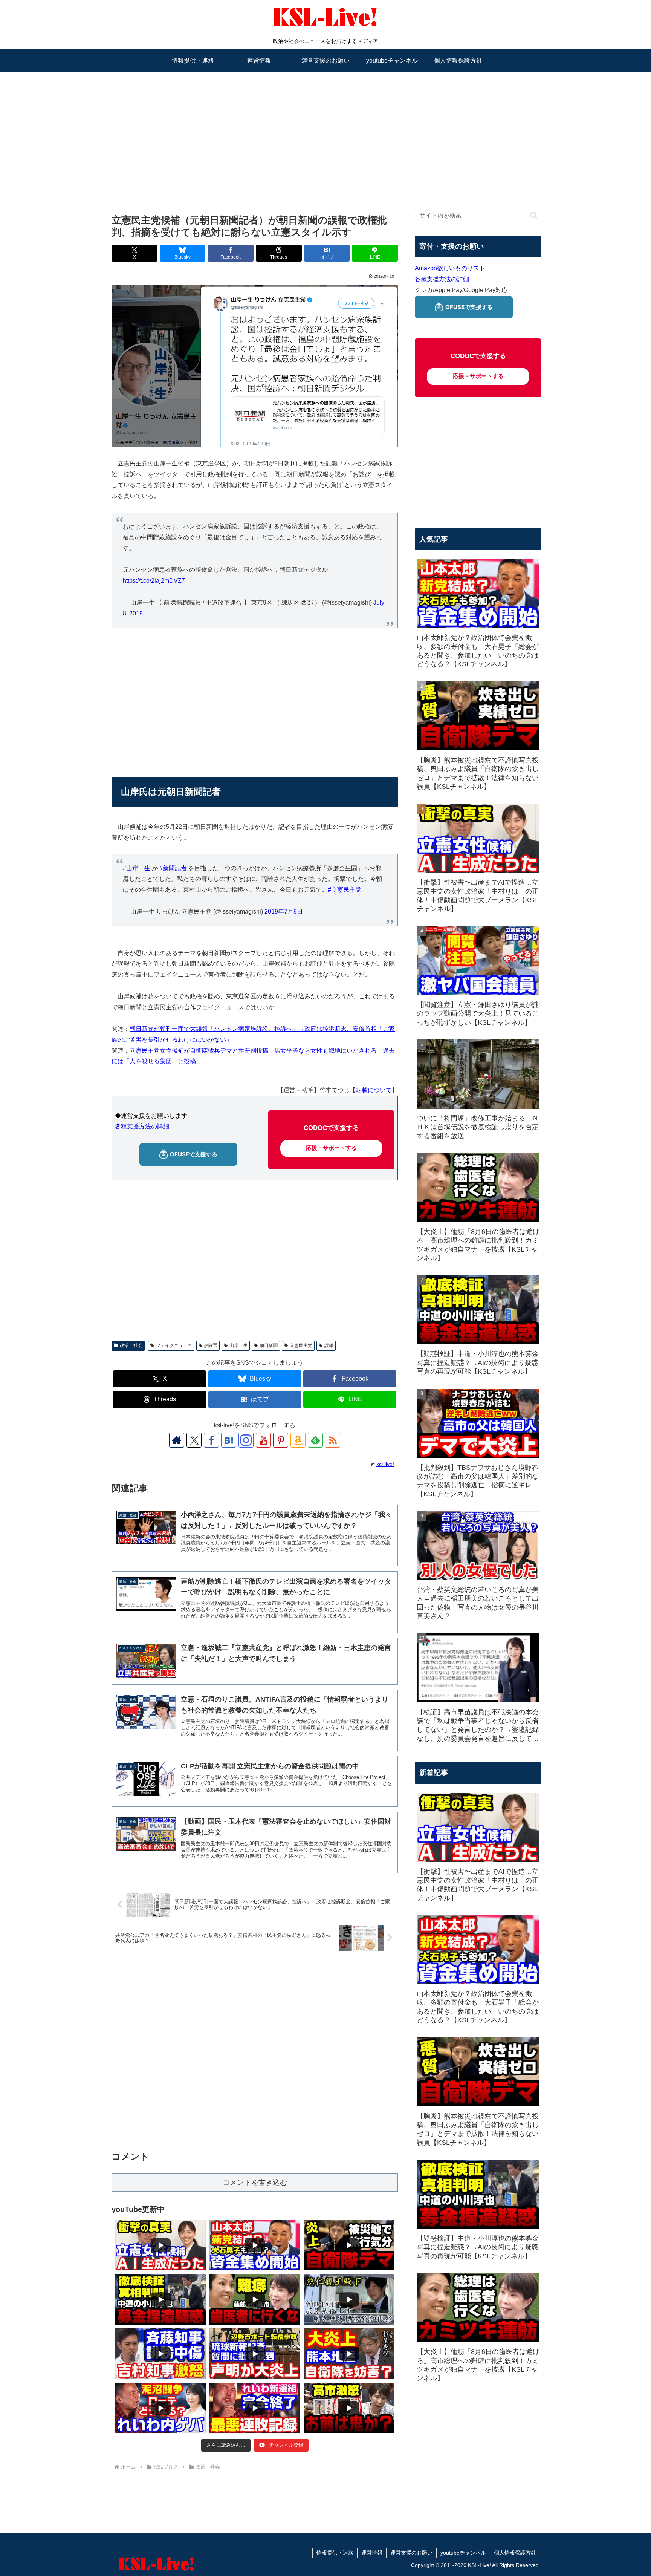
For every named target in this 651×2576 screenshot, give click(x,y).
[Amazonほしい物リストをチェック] (298, 1440)
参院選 (211, 1345)
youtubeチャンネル (463, 2553)
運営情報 (372, 2553)
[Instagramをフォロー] (246, 1440)
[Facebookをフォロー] (211, 1440)
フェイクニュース (174, 1345)
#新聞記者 (173, 868)
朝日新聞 (269, 1345)
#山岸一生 (137, 868)
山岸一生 (238, 1345)
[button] (534, 215)
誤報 (329, 1345)
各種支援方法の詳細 (142, 1126)
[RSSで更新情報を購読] (333, 1440)
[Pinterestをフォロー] (281, 1440)
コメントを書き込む (255, 2182)
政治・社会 (131, 1345)
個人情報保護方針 (515, 2553)
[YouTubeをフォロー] (263, 1440)
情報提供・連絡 (335, 2553)
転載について (374, 1090)
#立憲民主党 (345, 890)
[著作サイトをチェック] (177, 1440)
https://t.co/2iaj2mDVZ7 (154, 581)
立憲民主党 (301, 1345)
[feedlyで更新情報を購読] (315, 1440)
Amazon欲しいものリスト (450, 268)
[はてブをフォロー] (229, 1440)
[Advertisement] (325, 131)
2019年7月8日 (284, 911)
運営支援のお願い (411, 2553)
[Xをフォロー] (194, 1440)
